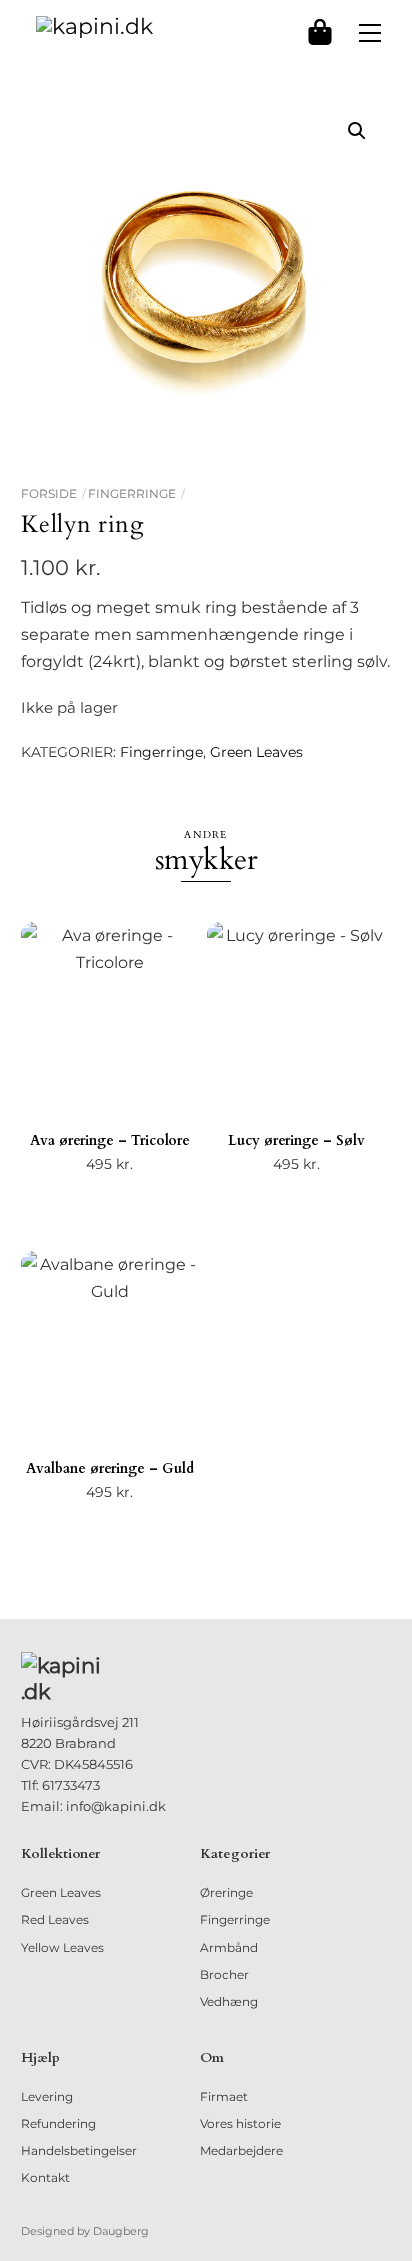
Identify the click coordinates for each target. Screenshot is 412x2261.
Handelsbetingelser (79, 2150)
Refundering (58, 2123)
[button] (357, 131)
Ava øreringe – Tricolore (110, 1140)
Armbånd (229, 1947)
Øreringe (226, 1892)
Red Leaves (55, 1919)
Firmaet (224, 2096)
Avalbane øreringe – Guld (110, 1468)
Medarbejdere (241, 2150)
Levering (47, 2096)
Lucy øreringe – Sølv (296, 1140)
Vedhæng (229, 2001)
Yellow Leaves (62, 1947)
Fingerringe (132, 493)
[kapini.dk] (94, 25)
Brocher (224, 1974)
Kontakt (45, 2177)
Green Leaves (256, 752)
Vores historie (240, 2123)
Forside (49, 493)
